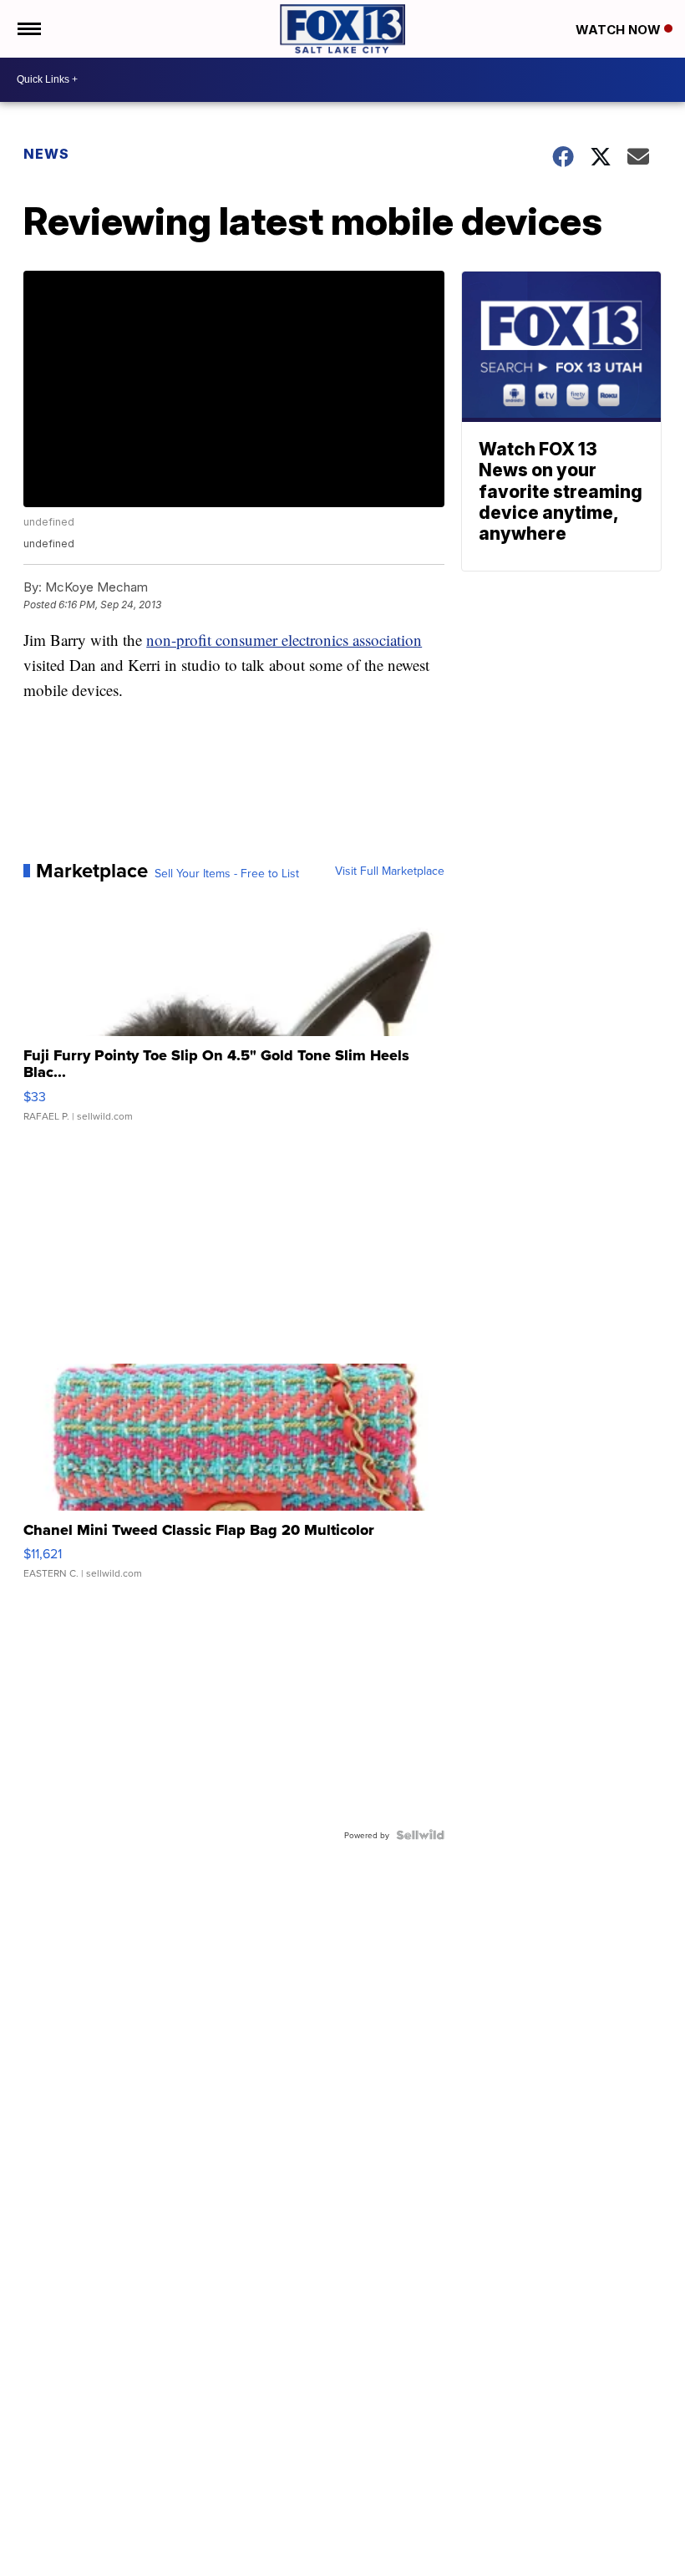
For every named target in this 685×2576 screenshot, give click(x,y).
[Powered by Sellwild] (420, 1835)
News (46, 154)
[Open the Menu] (28, 29)
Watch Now (620, 30)
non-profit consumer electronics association (284, 640)
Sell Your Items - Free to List (227, 873)
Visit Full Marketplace (390, 871)
